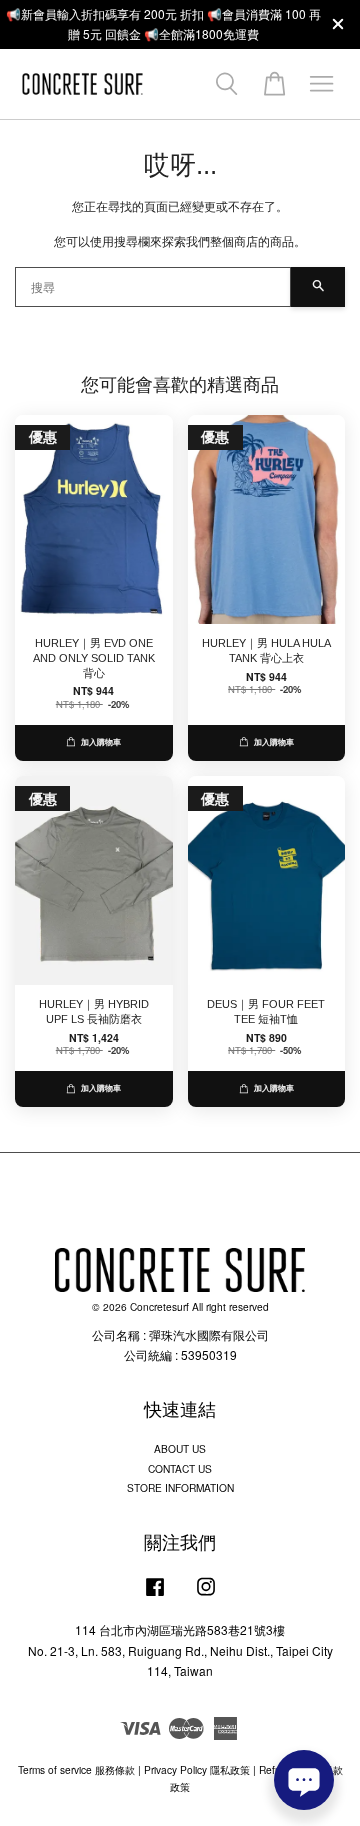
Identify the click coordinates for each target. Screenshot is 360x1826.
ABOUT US (180, 1448)
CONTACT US (180, 1468)
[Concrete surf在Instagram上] (206, 1596)
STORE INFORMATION (180, 1487)
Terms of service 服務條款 (76, 1769)
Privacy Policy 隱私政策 (197, 1769)
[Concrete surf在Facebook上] (155, 1596)
